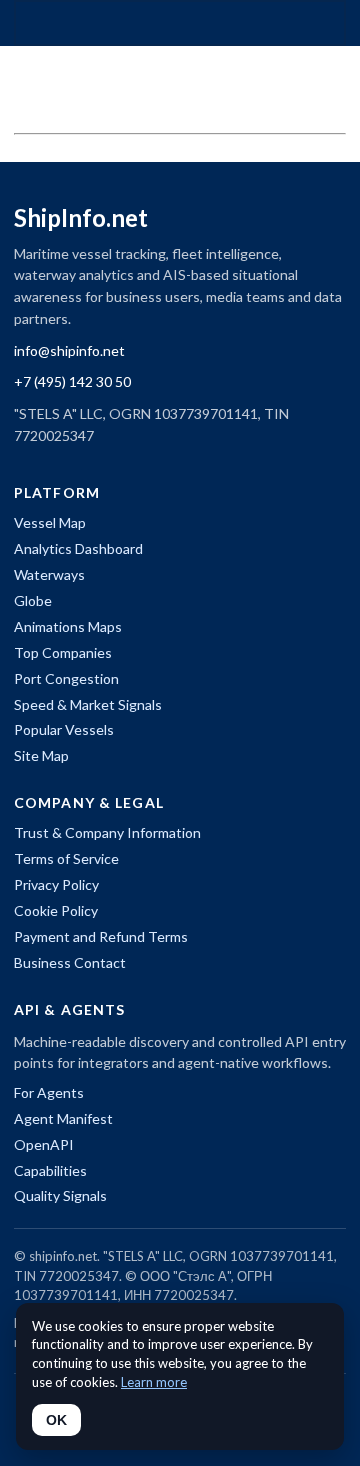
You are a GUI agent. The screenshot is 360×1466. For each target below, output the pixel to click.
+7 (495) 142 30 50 (72, 381)
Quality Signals (60, 1195)
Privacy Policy (56, 884)
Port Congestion (66, 678)
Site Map (41, 755)
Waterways (49, 574)
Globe (33, 600)
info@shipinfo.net (69, 350)
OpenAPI (44, 1144)
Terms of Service (66, 858)
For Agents (49, 1092)
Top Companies (63, 652)
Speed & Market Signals (88, 704)
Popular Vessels (64, 729)
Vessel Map (50, 522)
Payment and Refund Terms (101, 936)
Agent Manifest (63, 1118)
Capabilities (50, 1170)
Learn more (154, 1382)
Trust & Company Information (107, 832)
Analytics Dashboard (78, 548)
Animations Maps (68, 626)
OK (56, 1420)
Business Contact (70, 962)
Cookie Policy (56, 910)
